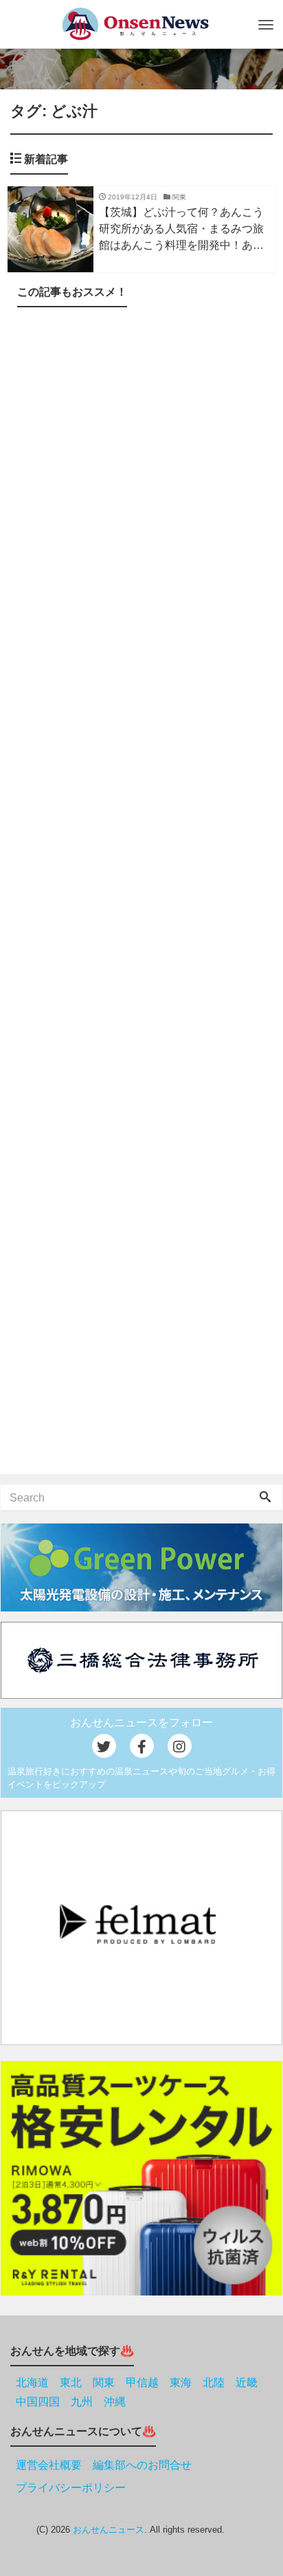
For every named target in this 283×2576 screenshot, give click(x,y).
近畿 (247, 2382)
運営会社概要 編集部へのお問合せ (104, 2465)
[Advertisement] (141, 893)
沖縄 (115, 2402)
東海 (181, 2382)
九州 (82, 2402)
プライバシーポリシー (71, 2488)
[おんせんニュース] (135, 24)
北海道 (32, 2382)
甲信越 (142, 2382)
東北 (71, 2382)
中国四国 (38, 2402)
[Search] (265, 1498)
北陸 (214, 2382)
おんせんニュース (109, 2530)
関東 (104, 2382)
